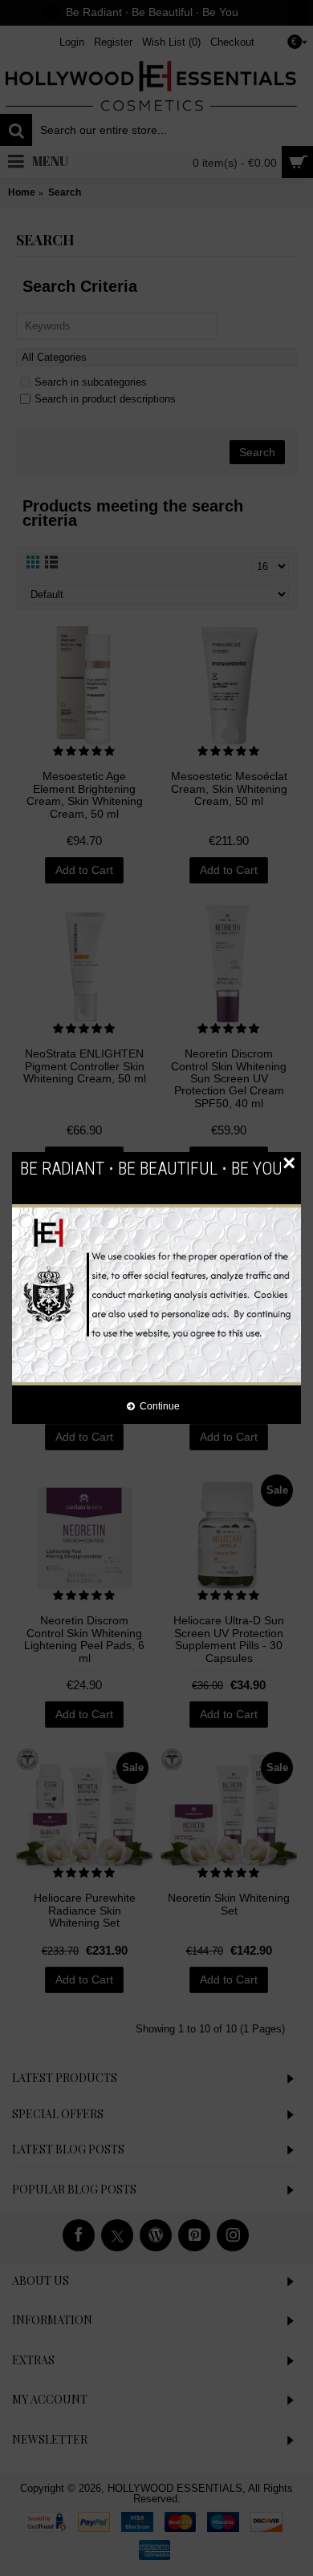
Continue (160, 1406)
